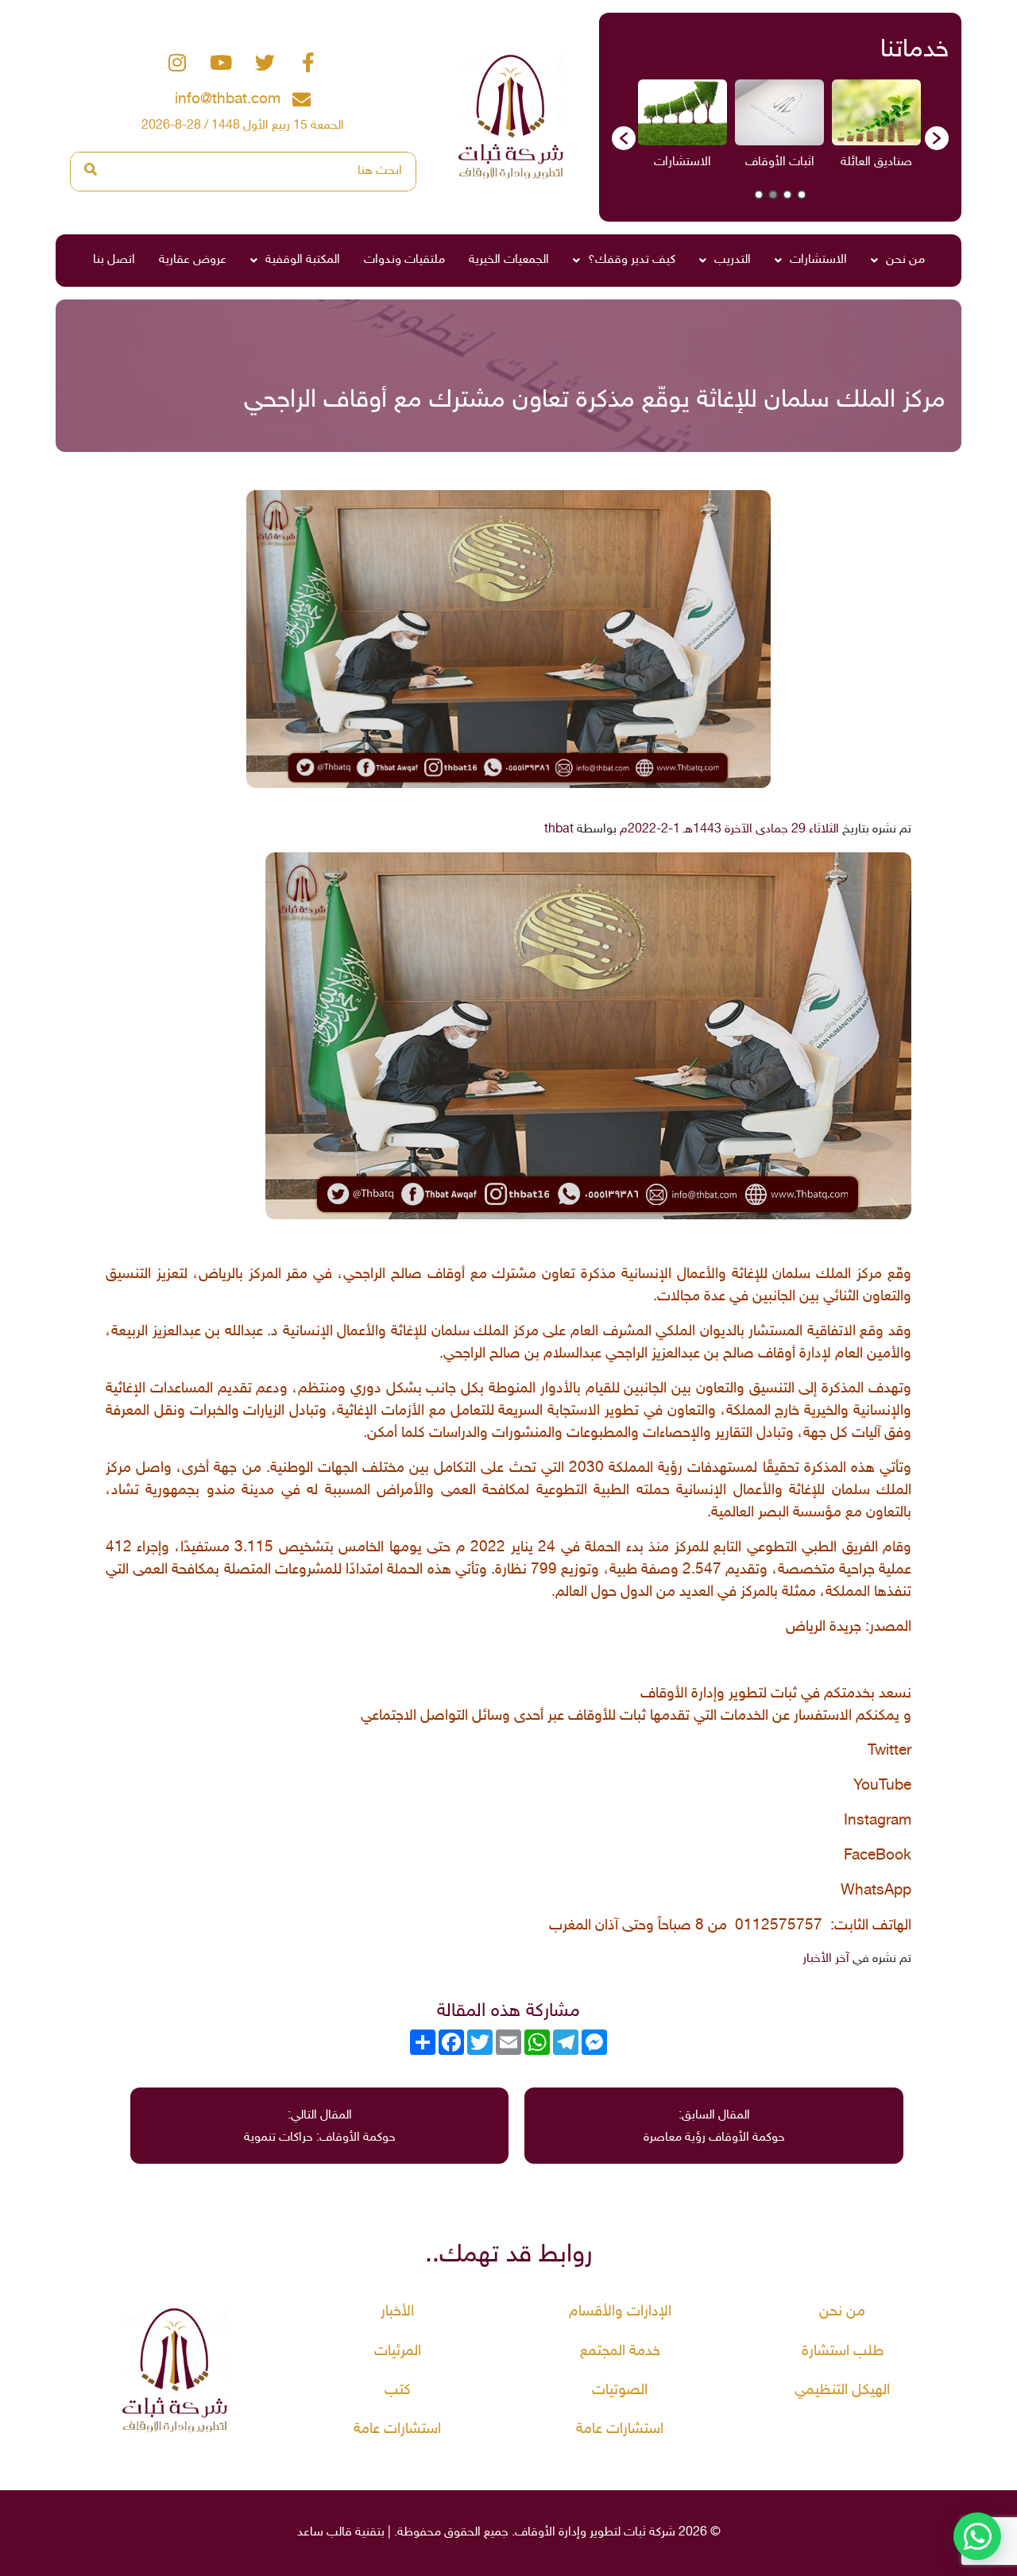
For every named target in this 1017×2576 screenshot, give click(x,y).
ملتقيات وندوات (404, 260)
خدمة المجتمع (620, 2352)
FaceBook (878, 1856)
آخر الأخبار (826, 1959)
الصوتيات (620, 2391)
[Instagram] (177, 63)
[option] (875, 130)
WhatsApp (876, 1891)
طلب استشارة (843, 2352)
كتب (398, 2391)
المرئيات (398, 2352)
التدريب (733, 260)
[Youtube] (221, 63)
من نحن (905, 260)
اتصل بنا (114, 260)
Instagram (878, 1821)
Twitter (889, 1751)
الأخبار (397, 2312)
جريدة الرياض (824, 1628)
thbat (559, 830)
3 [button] (773, 195)
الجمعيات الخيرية (509, 260)
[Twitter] (265, 63)
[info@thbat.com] (302, 100)
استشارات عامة (620, 2429)
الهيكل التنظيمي (842, 2391)
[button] (624, 138)
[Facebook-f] (308, 63)
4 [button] (759, 195)
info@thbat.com (228, 100)
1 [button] (802, 195)
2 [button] (787, 195)
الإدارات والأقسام (620, 2312)
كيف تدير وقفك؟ (632, 260)
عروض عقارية (193, 260)
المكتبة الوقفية (303, 260)
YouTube (882, 1786)
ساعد (310, 2533)
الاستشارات (818, 260)
